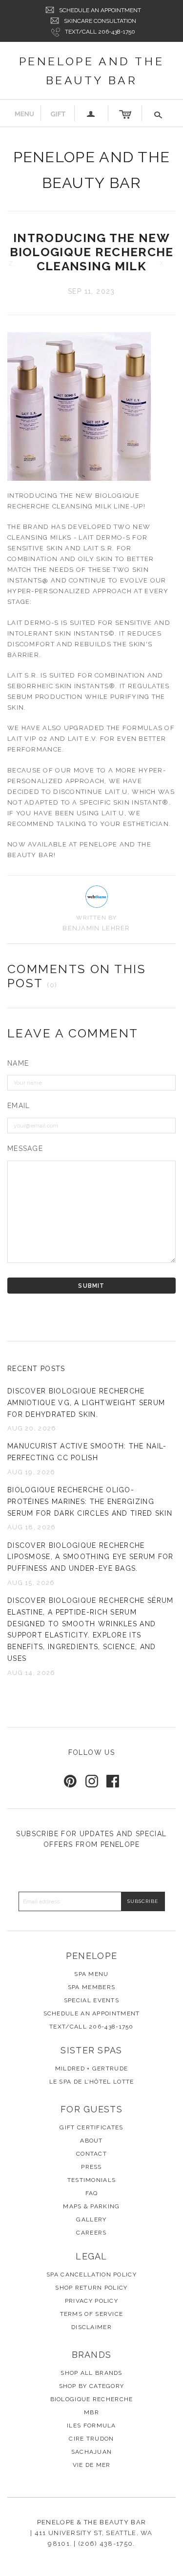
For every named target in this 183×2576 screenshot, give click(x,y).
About (91, 2141)
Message (25, 1148)
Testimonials (92, 2180)
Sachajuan (92, 2452)
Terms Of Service (92, 2314)
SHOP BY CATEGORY (92, 2386)
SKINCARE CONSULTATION (100, 21)
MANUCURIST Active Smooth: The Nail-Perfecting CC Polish (87, 1452)
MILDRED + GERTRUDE (91, 2068)
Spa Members (91, 1987)
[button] (159, 113)
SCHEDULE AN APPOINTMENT (100, 10)
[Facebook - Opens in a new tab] (113, 1781)
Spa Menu (91, 1974)
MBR (91, 2412)
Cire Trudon (91, 2439)
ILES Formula (91, 2426)
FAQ (92, 2193)
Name (18, 1063)
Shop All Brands (91, 2373)
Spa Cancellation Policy (91, 2275)
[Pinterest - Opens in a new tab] (70, 1781)
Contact (91, 2154)
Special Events (91, 2000)
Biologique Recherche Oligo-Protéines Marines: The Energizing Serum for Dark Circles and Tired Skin (90, 1502)
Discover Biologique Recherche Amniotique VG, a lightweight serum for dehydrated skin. (86, 1403)
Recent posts (36, 1369)
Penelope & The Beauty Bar (92, 2522)
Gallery (91, 2219)
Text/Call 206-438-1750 (100, 32)
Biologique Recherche (92, 2399)
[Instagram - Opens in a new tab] (92, 1781)
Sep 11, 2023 (91, 291)
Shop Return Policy (91, 2288)
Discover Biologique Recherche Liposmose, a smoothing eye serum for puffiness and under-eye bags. (91, 1557)
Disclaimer (91, 2327)
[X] (170, 263)
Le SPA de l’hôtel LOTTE (92, 2082)
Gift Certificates (91, 2127)
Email (19, 1106)
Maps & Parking (91, 2206)
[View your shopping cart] (125, 113)
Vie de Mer (92, 2465)
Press (91, 2167)
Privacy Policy (91, 2301)
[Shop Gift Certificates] (58, 113)
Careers (91, 2233)
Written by (97, 918)
